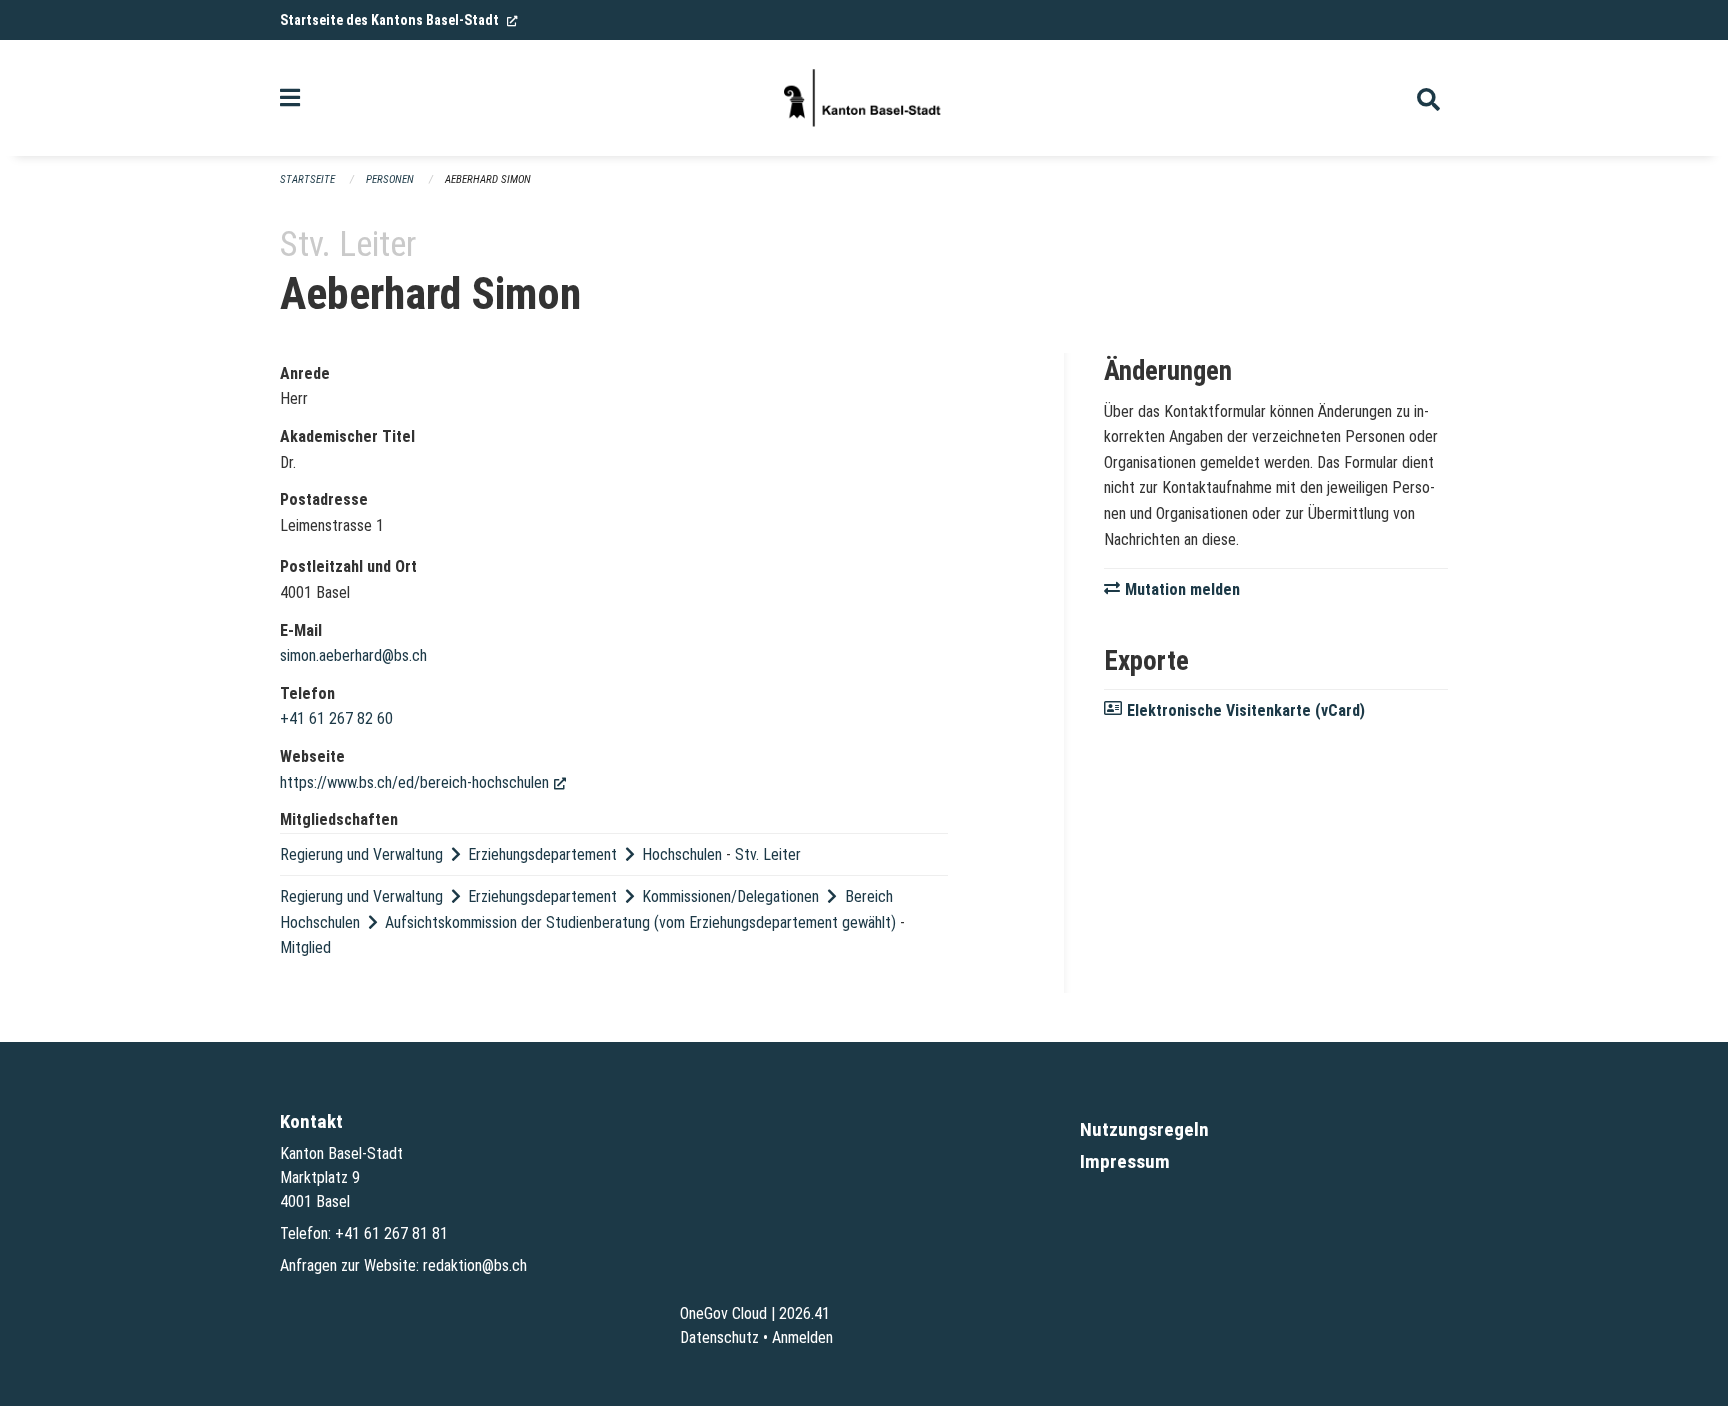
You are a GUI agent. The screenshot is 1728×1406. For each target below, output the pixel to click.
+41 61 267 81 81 (391, 1233)
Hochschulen (682, 854)
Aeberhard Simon (488, 179)
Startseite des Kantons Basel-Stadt (399, 20)
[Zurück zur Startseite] (864, 98)
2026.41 (804, 1313)
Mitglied (305, 947)
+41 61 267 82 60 (336, 718)
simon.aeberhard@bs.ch (353, 655)
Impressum (1125, 1161)
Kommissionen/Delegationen (730, 896)
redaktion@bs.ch (475, 1265)
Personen (390, 179)
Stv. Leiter (768, 854)
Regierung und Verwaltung (361, 854)
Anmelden (802, 1337)
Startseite (307, 179)
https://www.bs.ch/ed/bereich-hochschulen (423, 782)
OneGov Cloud (723, 1313)
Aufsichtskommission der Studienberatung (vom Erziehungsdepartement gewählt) (640, 922)
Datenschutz (719, 1337)
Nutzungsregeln (1144, 1129)
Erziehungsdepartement (542, 854)
